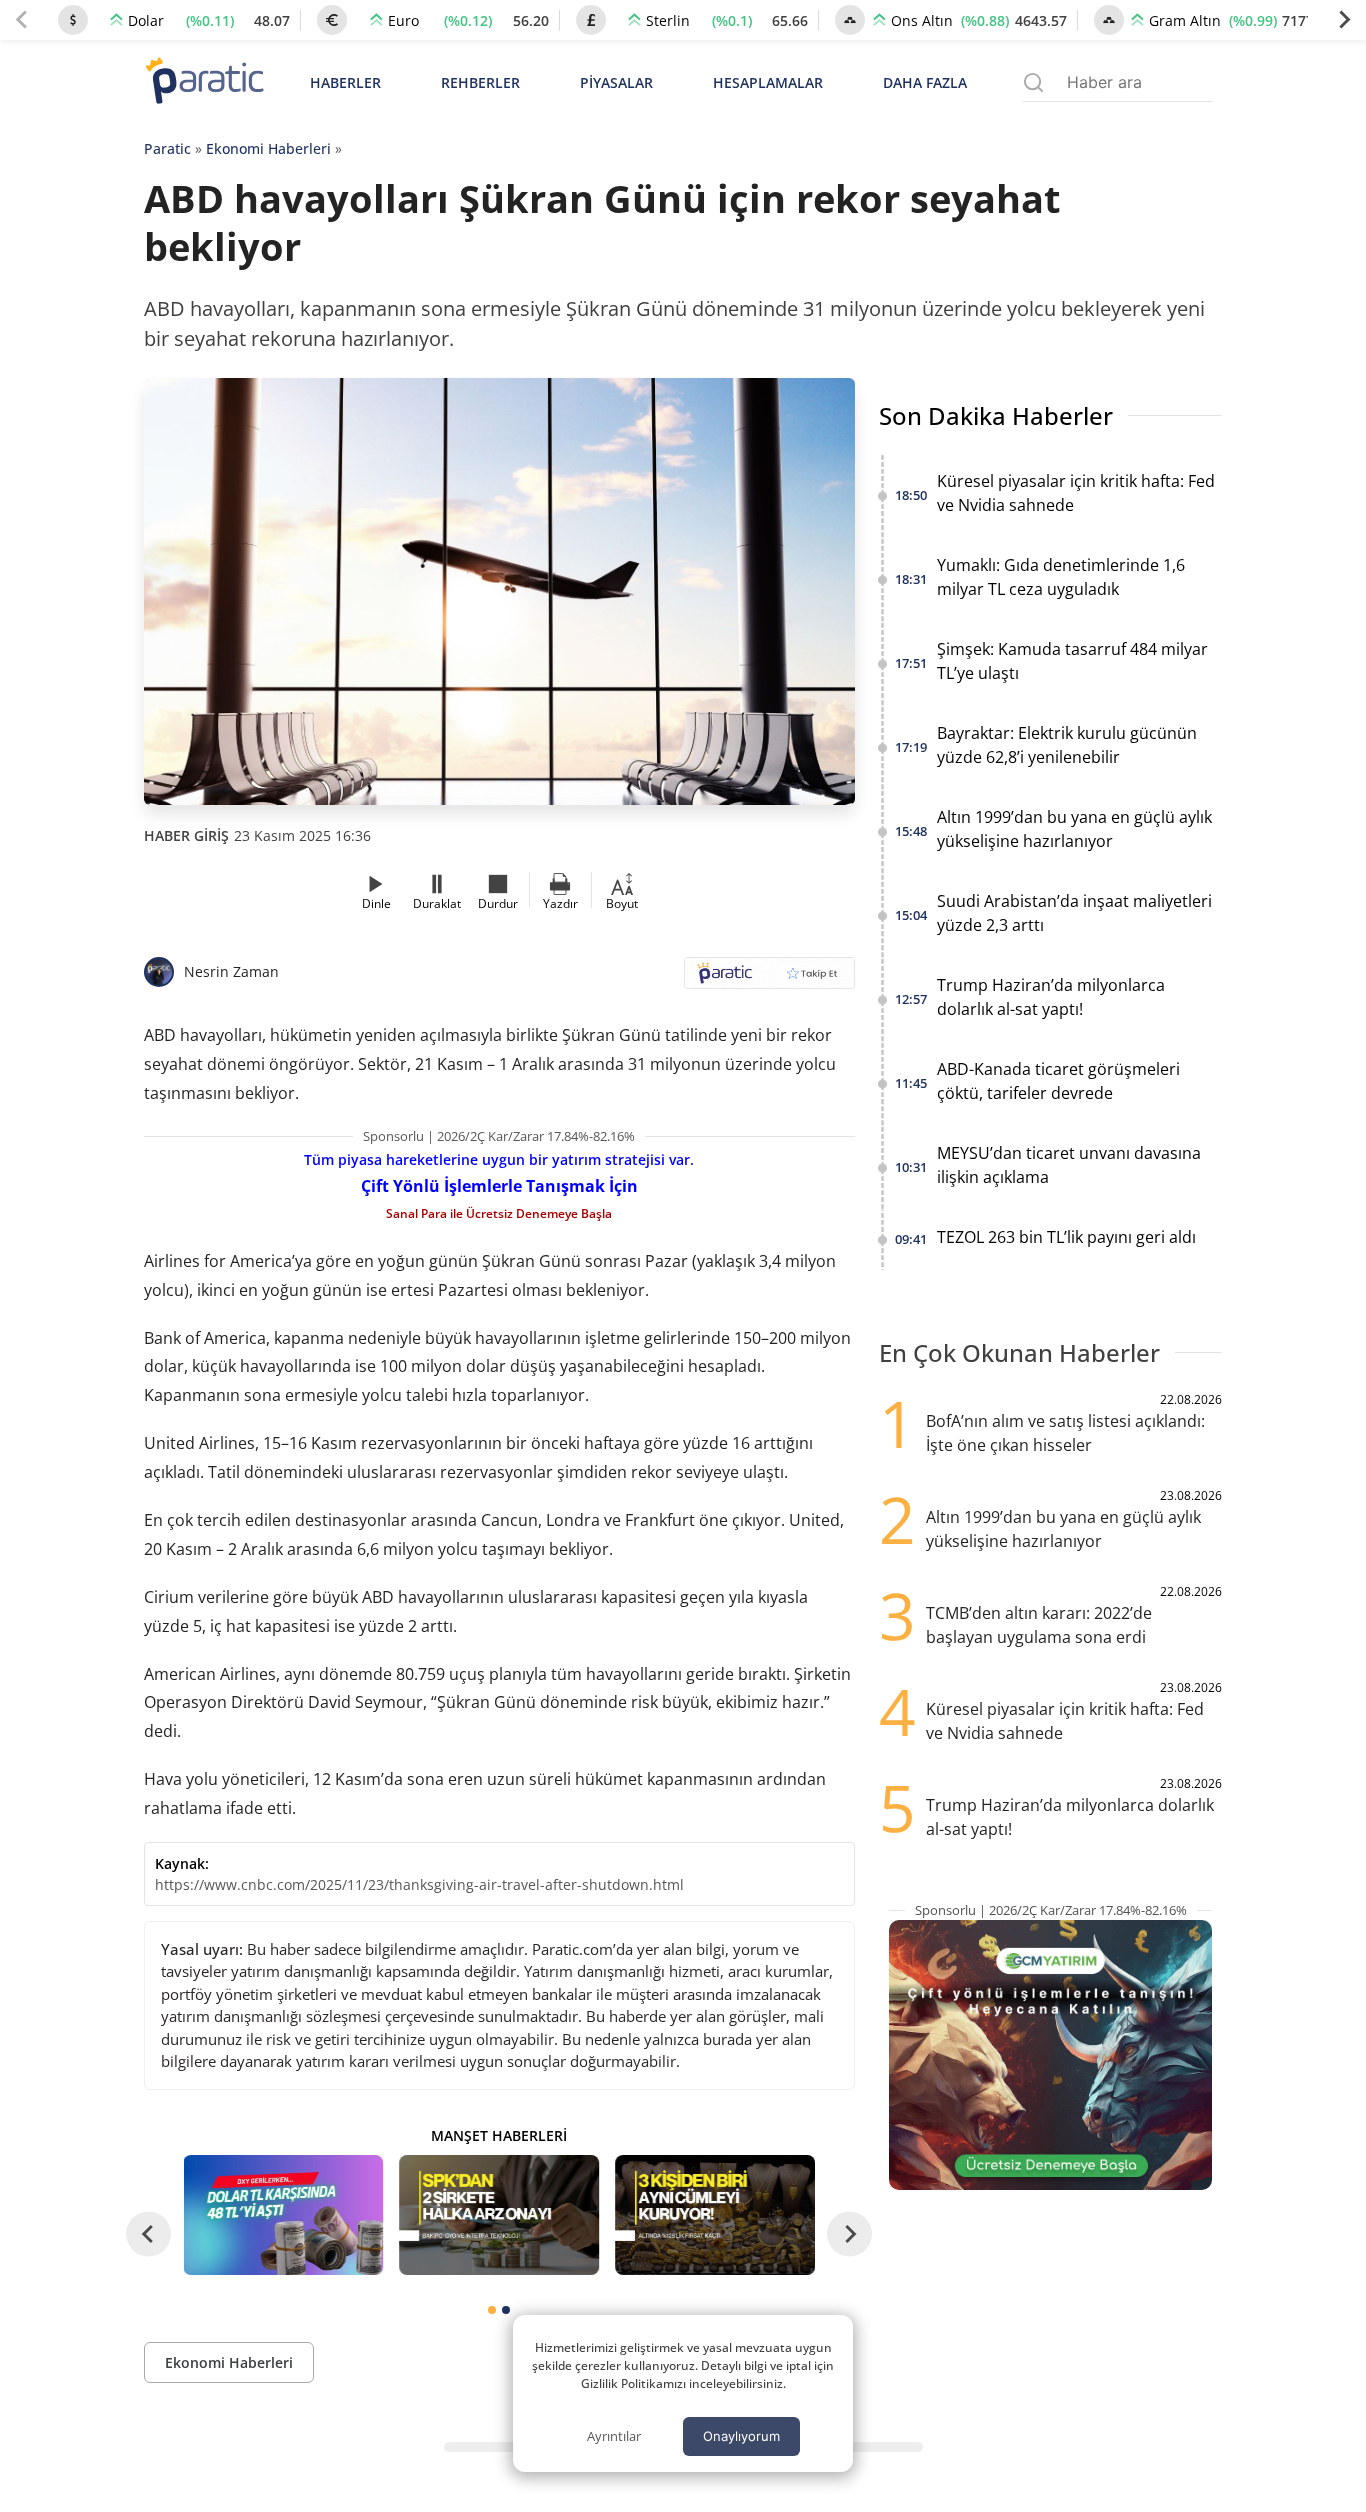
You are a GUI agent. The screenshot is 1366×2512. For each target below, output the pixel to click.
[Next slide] (1344, 20)
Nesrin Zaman (231, 971)
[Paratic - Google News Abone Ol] (769, 979)
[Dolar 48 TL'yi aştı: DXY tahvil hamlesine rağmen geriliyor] (284, 2215)
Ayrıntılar (614, 2436)
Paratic (167, 148)
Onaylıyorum (741, 2436)
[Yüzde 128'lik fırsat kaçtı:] (715, 2215)
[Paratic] (204, 82)
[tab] (492, 2310)
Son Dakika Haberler (996, 415)
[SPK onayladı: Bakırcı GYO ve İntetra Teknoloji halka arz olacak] (499, 2215)
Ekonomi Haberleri (268, 148)
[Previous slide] (22, 20)
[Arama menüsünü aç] (1033, 82)
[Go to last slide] (148, 2234)
